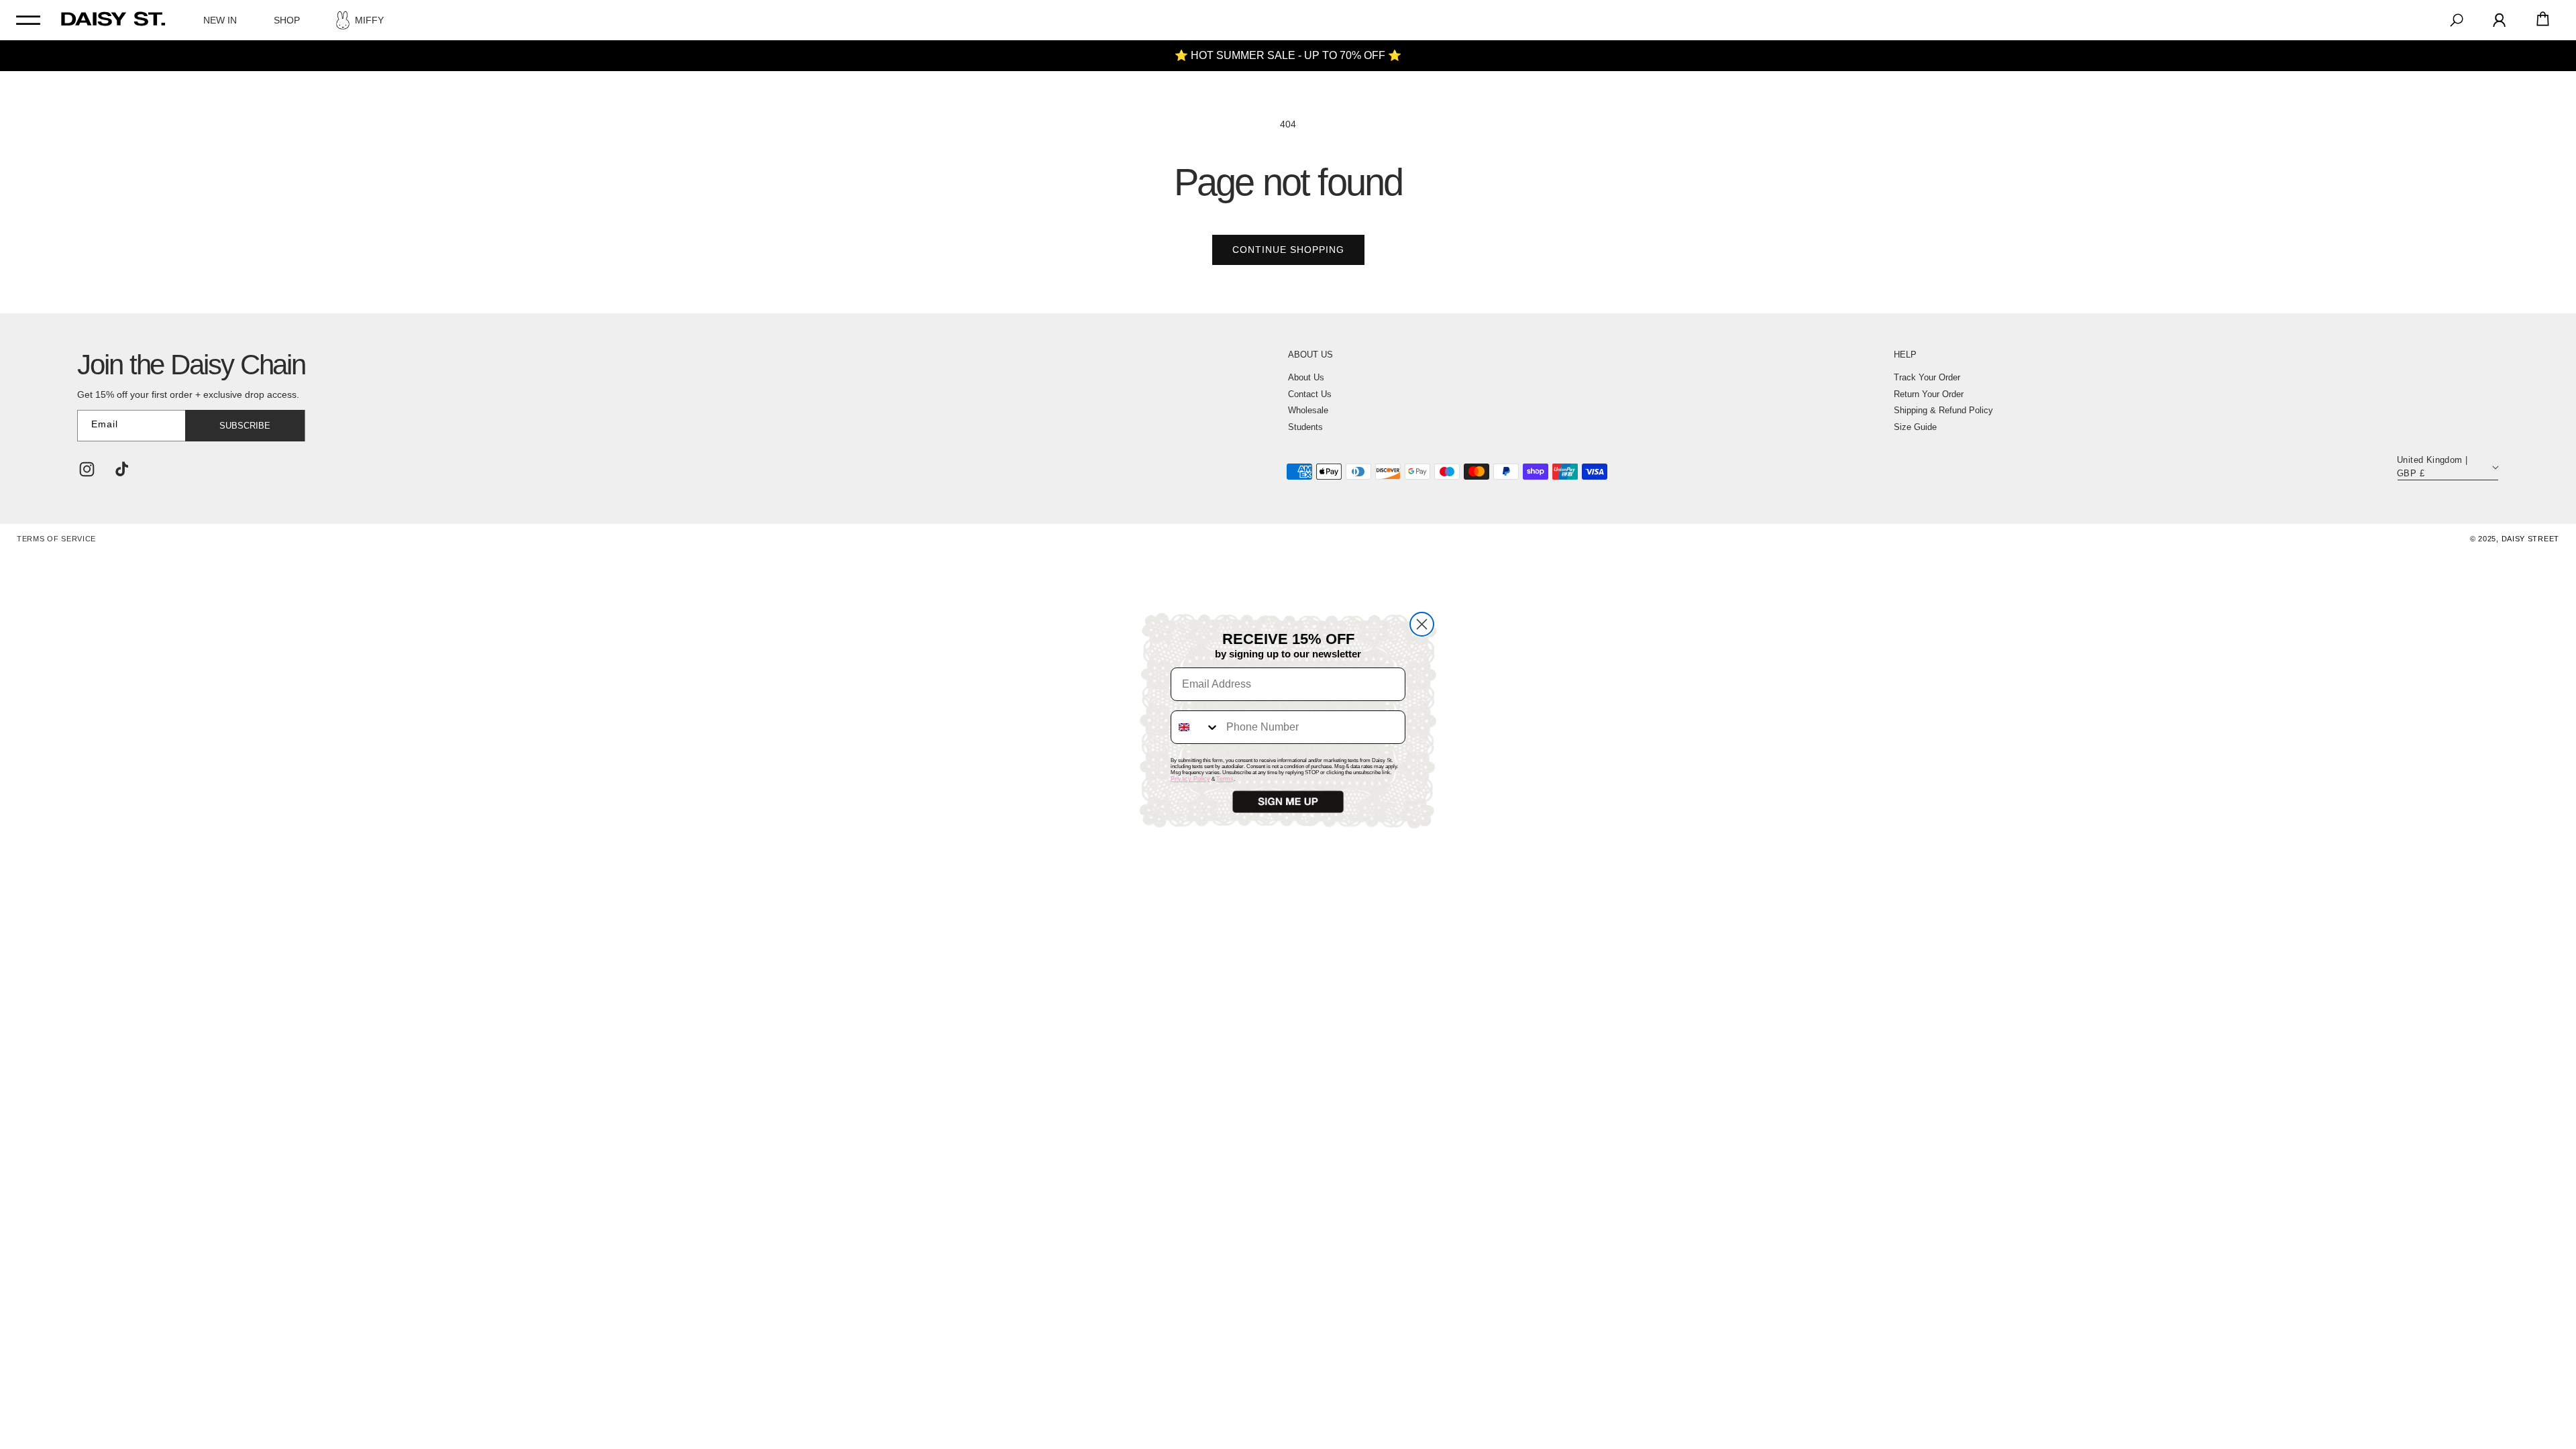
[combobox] (1195, 727)
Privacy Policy (1190, 779)
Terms (1225, 779)
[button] (1288, 802)
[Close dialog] (1422, 624)
